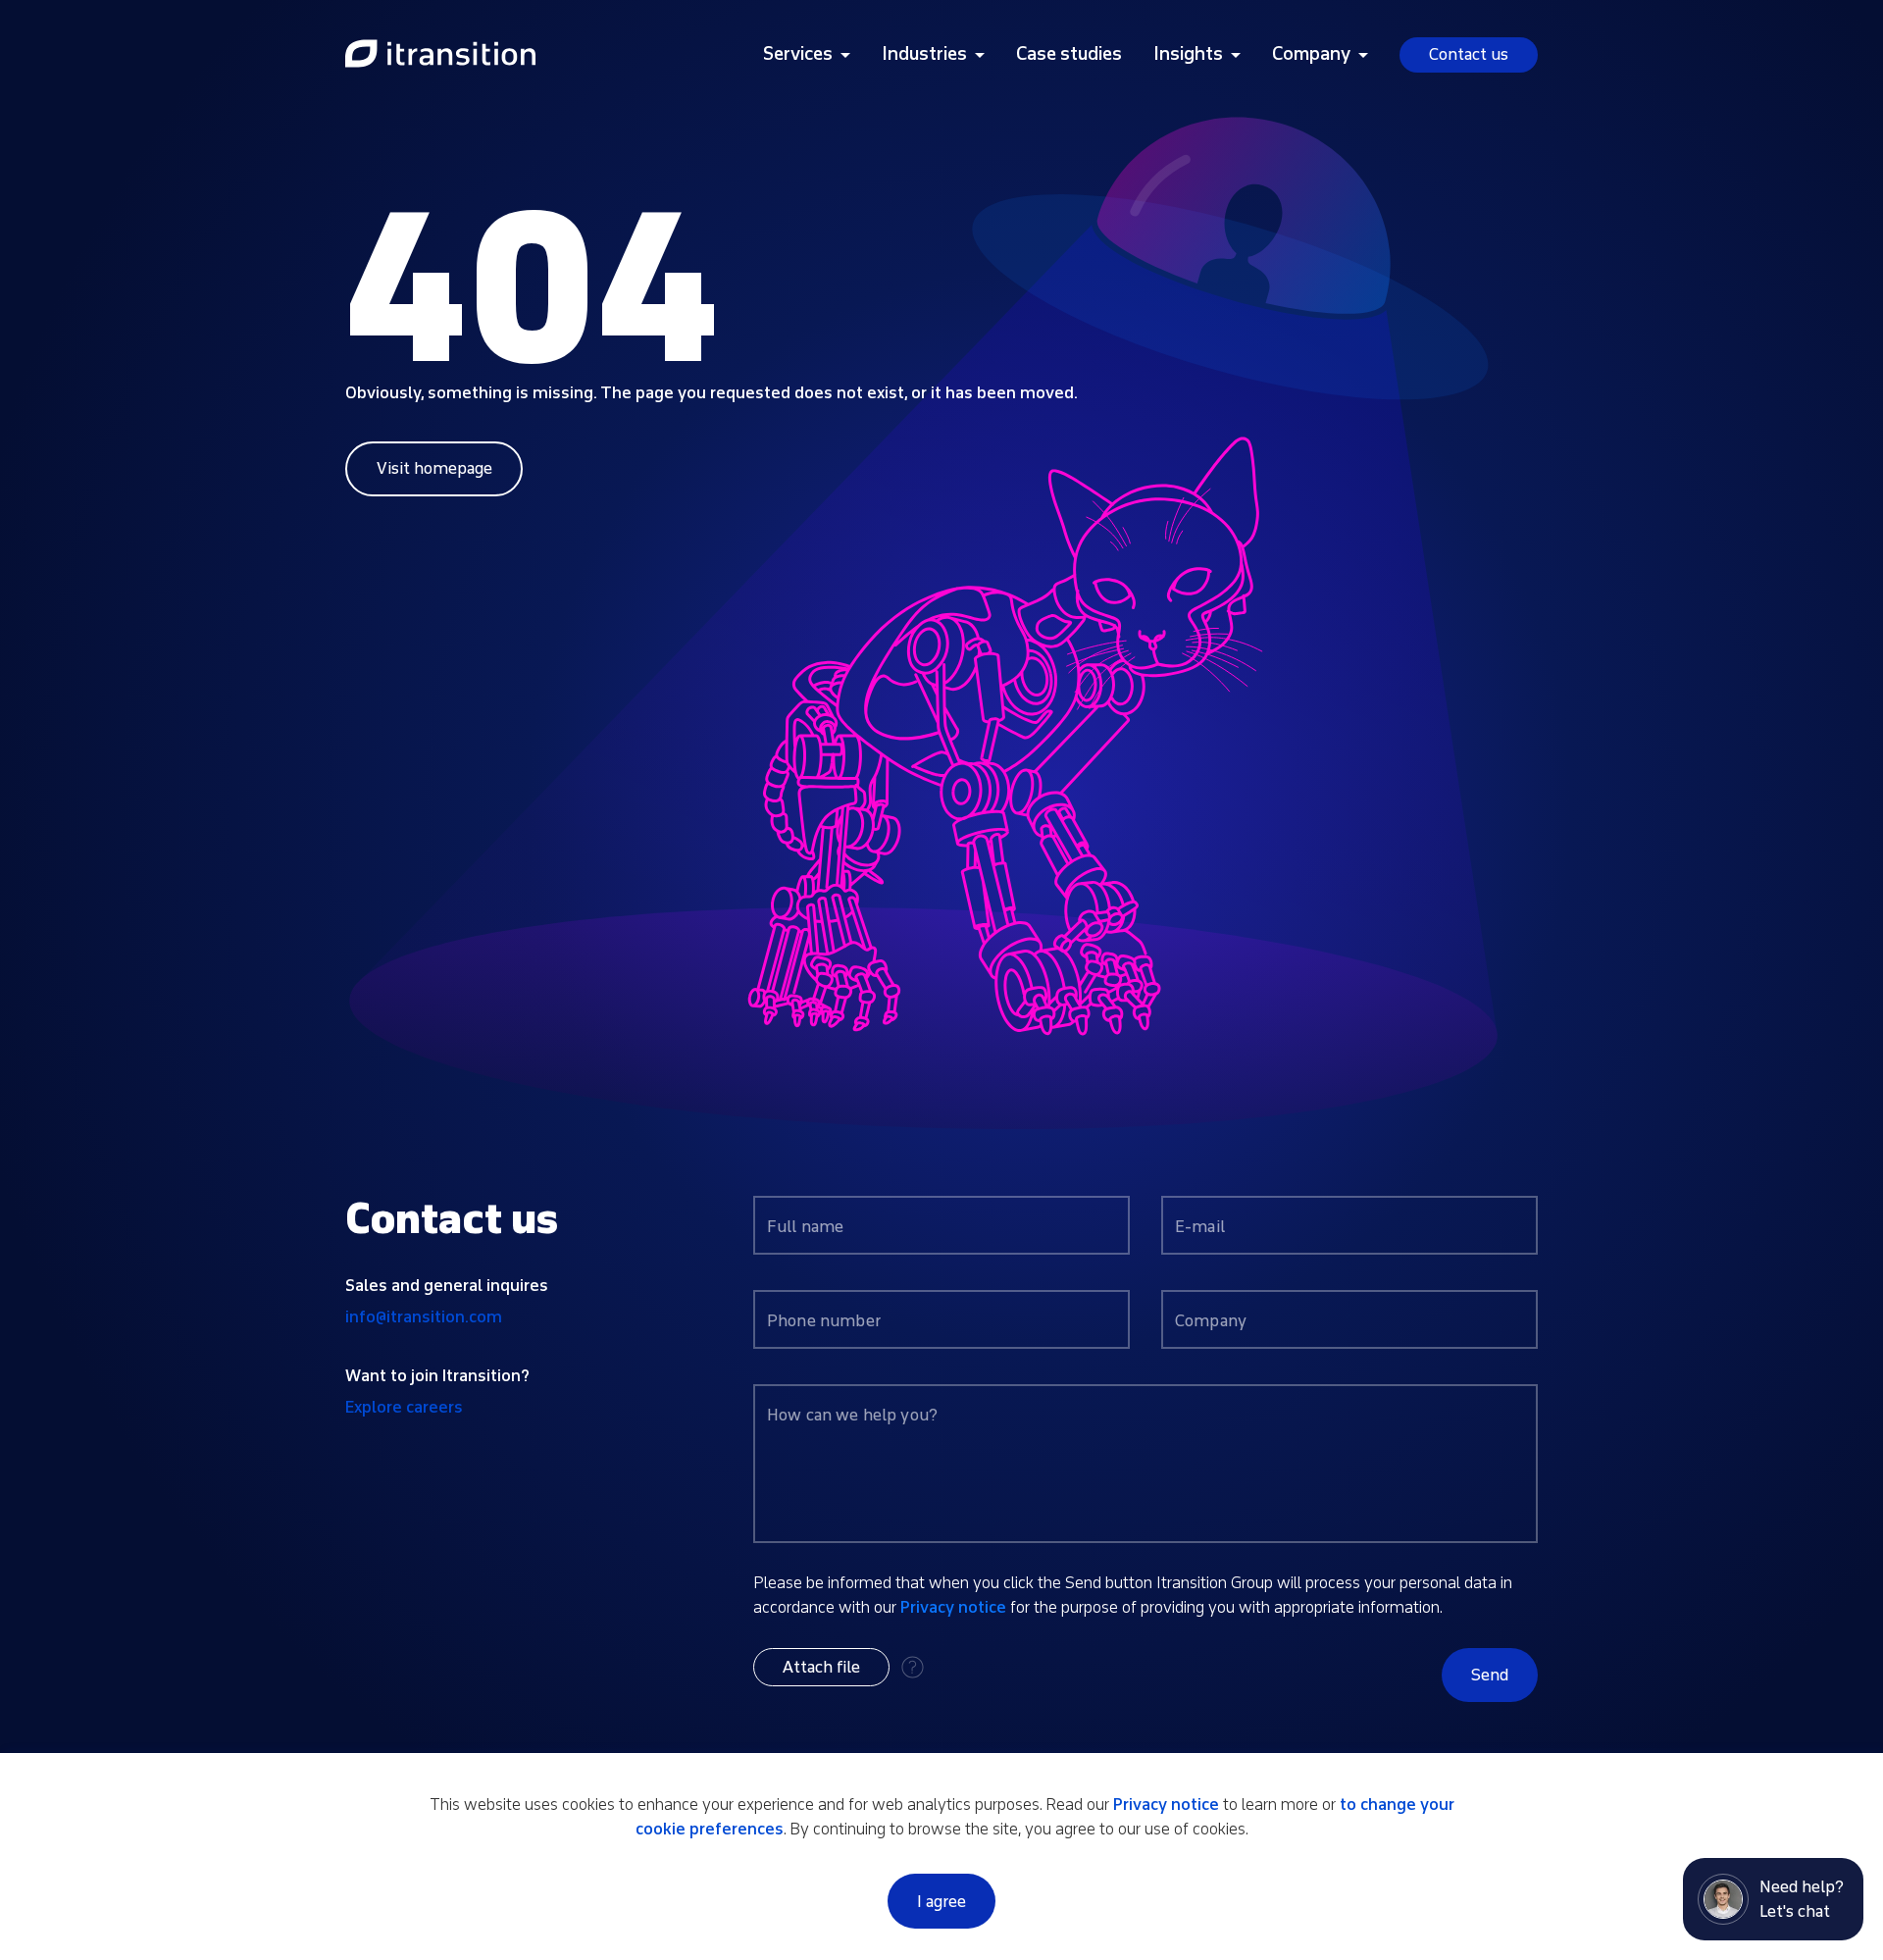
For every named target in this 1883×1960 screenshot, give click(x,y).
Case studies (1069, 54)
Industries (924, 54)
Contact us (1469, 54)
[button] (821, 1667)
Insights (1188, 54)
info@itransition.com (424, 1317)
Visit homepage (434, 468)
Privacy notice (953, 1607)
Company (1311, 54)
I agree (941, 1902)
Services (798, 54)
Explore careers (404, 1407)
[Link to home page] (440, 55)
